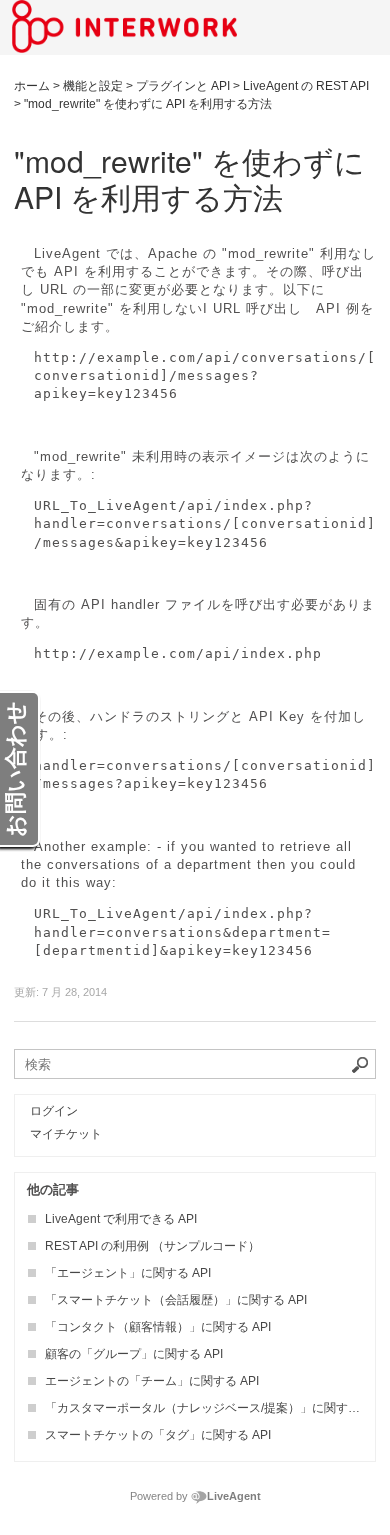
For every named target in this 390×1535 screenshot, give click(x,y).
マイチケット (66, 1134)
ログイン (54, 1111)
